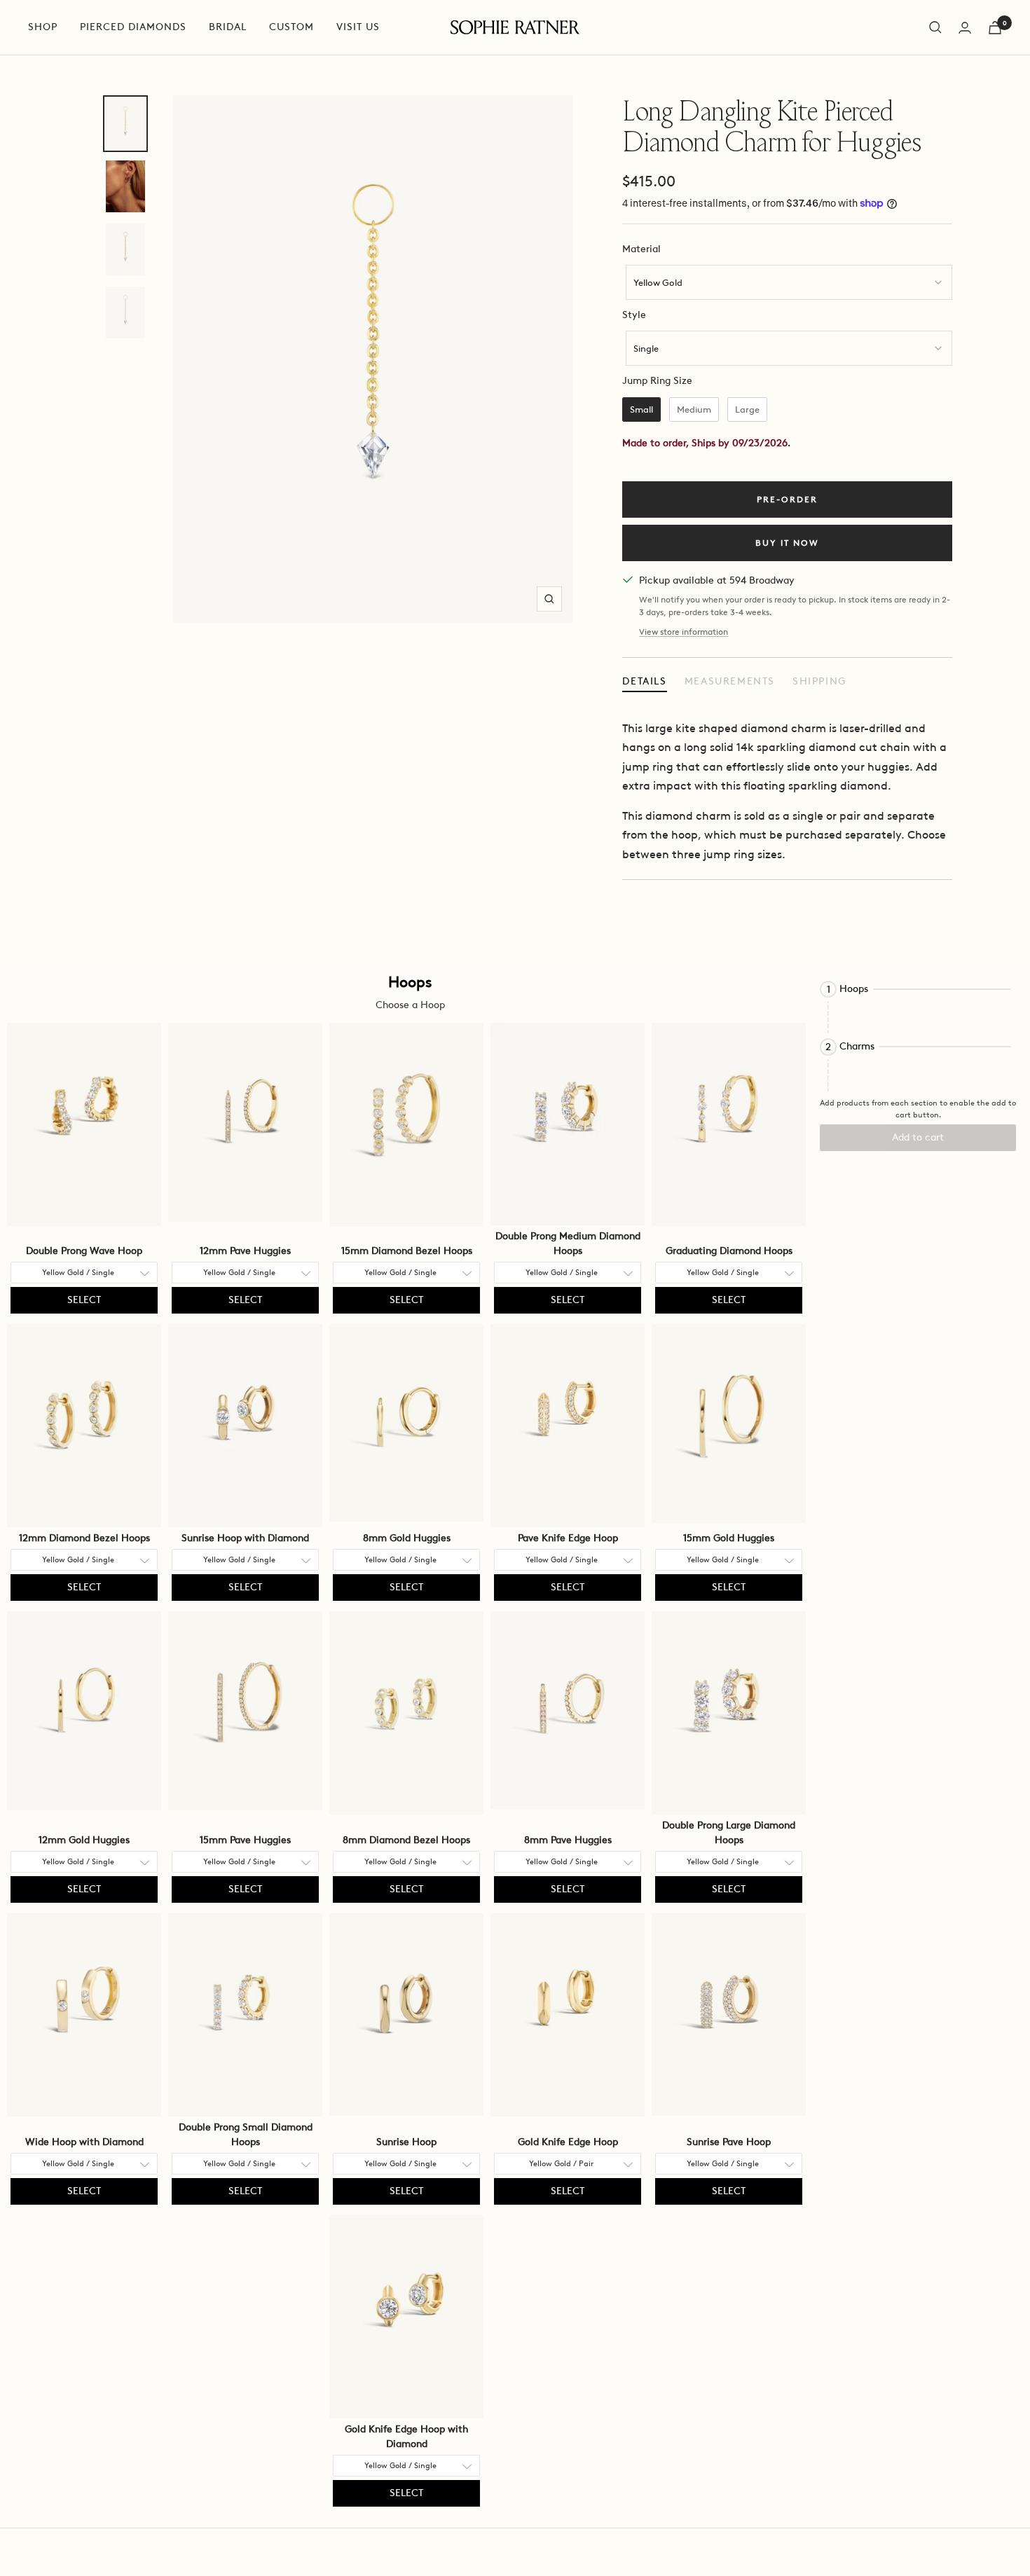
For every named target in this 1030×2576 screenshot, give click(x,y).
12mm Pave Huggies (245, 1251)
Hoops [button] (854, 989)
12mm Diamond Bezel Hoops (84, 1538)
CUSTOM (291, 27)
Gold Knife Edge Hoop (568, 2142)
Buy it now (787, 543)
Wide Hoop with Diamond (84, 2142)
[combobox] (789, 282)
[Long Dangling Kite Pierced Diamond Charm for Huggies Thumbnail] (125, 124)
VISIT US (358, 27)
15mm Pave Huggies (245, 1840)
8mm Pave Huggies (568, 1840)
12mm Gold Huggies (84, 1840)
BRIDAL (228, 27)
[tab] (644, 682)
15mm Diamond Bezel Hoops (407, 1251)
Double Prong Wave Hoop (84, 1251)
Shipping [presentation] (819, 681)
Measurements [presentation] (730, 681)
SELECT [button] (84, 1300)
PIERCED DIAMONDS (133, 27)
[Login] (965, 28)
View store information (684, 632)
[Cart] (995, 28)
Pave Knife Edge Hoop (568, 1538)
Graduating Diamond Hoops (729, 1251)
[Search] (935, 27)
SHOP (43, 27)
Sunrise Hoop (406, 2142)
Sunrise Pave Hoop (729, 2142)
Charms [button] (857, 1047)
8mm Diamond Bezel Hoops (406, 1840)
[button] (918, 989)
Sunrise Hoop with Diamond (245, 1538)
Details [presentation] (644, 681)
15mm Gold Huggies (729, 1538)
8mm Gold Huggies (407, 1538)
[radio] (641, 410)
